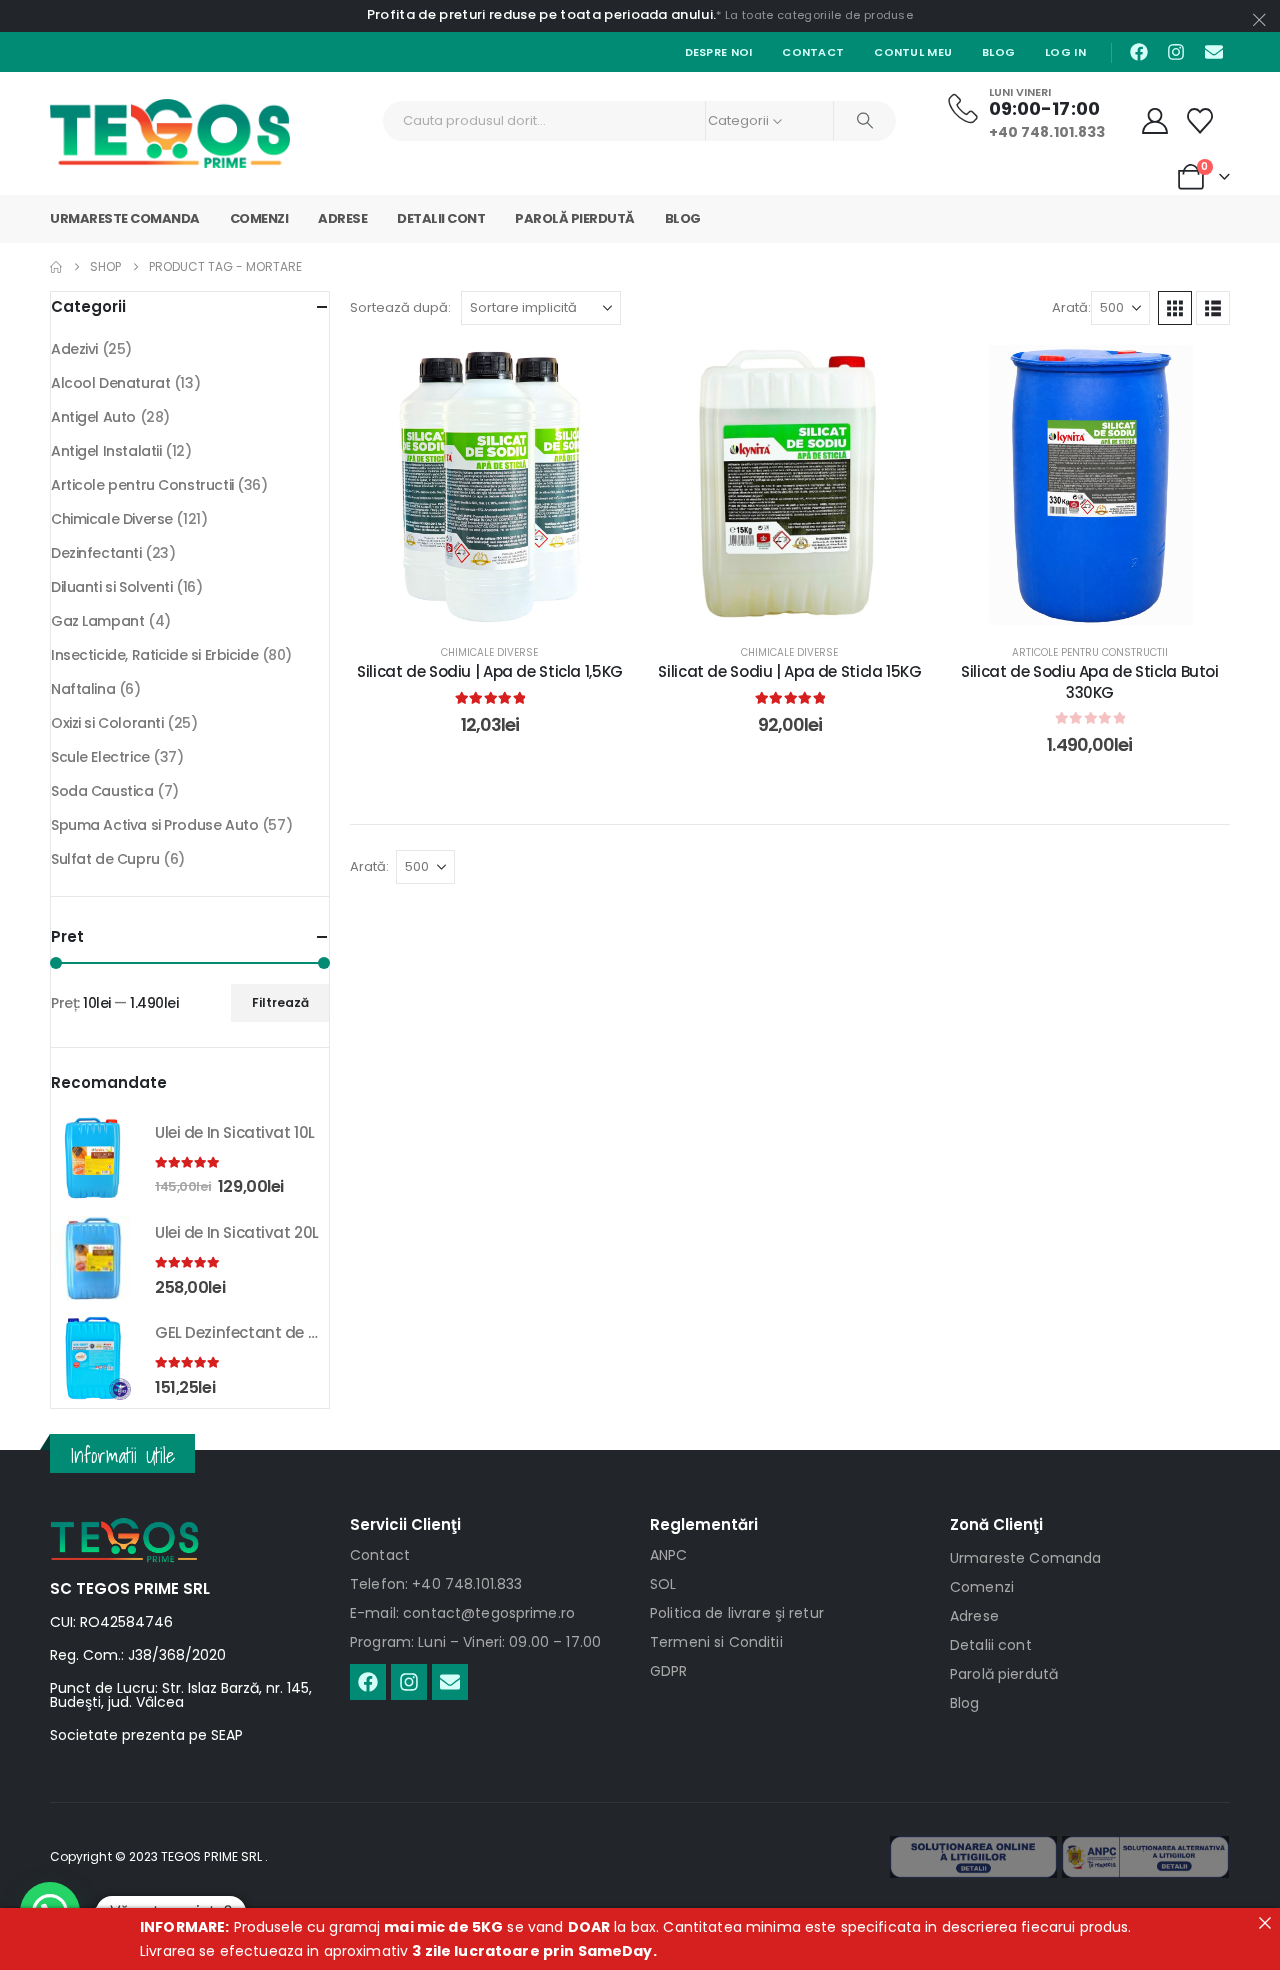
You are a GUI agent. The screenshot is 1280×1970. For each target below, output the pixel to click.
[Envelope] (1214, 52)
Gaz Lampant (97, 621)
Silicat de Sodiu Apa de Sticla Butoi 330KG (1090, 681)
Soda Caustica (102, 791)
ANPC (669, 1555)
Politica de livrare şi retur (737, 1613)
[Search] (865, 121)
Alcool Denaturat (110, 383)
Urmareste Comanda (125, 218)
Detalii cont (441, 218)
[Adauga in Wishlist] (600, 375)
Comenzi (259, 218)
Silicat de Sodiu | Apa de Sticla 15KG (789, 671)
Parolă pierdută (575, 218)
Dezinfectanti (96, 553)
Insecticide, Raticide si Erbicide (154, 655)
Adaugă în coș (505, 604)
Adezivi (74, 349)
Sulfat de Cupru (105, 859)
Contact (813, 52)
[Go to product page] (93, 1158)
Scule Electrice (100, 757)
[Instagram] (1176, 52)
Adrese (342, 218)
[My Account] (1155, 121)
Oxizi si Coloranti (107, 723)
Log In (1065, 52)
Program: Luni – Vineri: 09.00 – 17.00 (475, 1642)
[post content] (490, 485)
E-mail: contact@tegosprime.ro (462, 1613)
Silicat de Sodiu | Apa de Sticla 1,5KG (490, 671)
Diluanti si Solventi (112, 587)
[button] (1175, 308)
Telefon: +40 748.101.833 (436, 1584)
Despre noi (719, 52)
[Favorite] (1200, 121)
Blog (998, 52)
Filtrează (280, 1002)
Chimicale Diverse (489, 652)
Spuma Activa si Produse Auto (154, 825)
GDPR (669, 1671)
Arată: (1071, 307)
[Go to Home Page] (56, 267)
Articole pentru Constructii (1090, 652)
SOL (663, 1584)
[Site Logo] (170, 133)
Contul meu (913, 52)
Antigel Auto (93, 417)
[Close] (1265, 1923)
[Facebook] (1139, 52)
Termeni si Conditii (716, 1642)
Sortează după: (400, 307)
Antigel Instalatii (106, 451)
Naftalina (83, 689)
